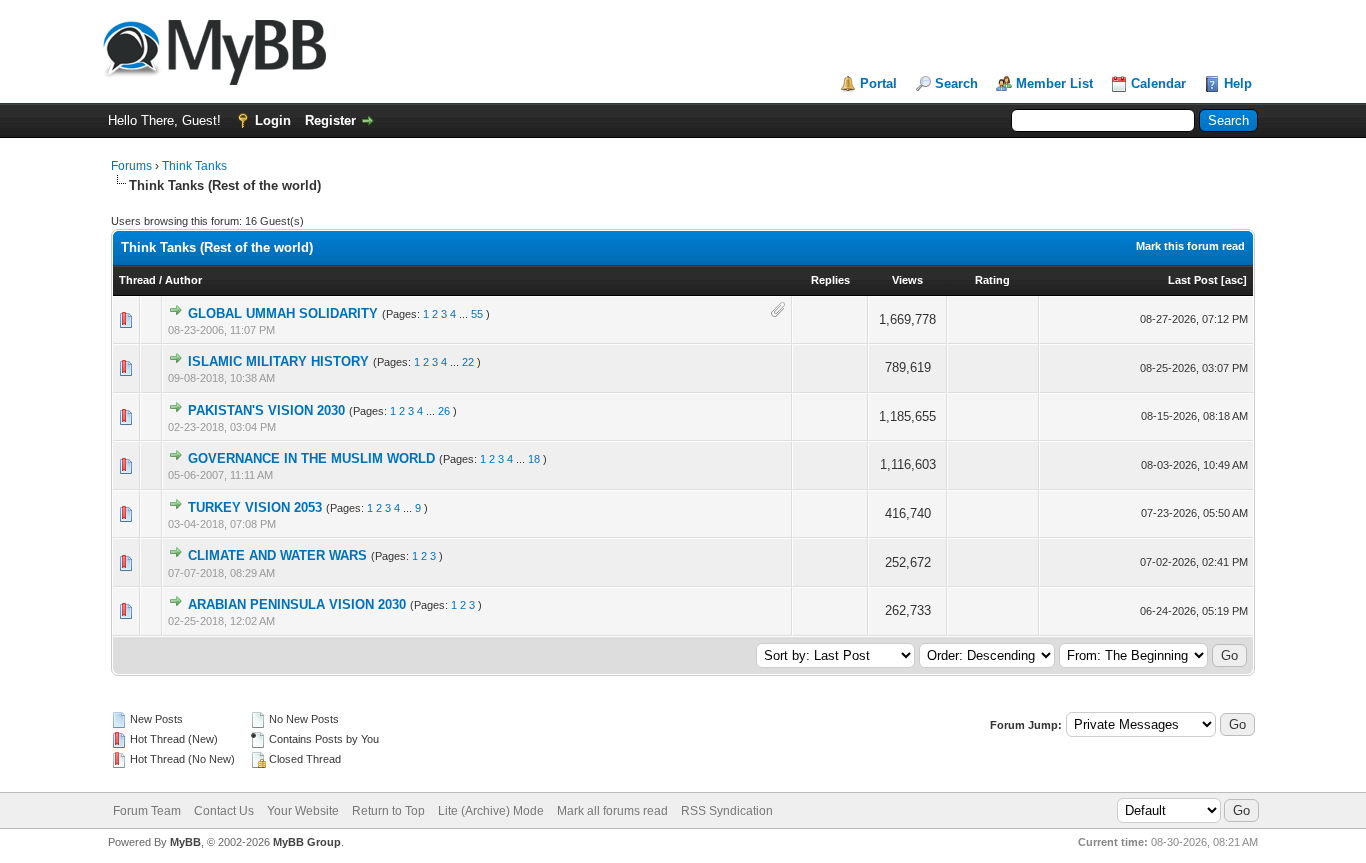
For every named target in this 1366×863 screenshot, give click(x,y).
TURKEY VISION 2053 (255, 507)
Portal (878, 83)
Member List (1054, 83)
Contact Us (224, 811)
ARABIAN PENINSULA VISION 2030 (297, 604)
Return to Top (388, 811)
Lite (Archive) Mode (491, 811)
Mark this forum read (1190, 246)
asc (1234, 280)
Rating (992, 280)
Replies (830, 280)
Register (330, 120)
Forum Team (147, 811)
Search (956, 83)
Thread (137, 280)
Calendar (1158, 83)
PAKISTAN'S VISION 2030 (266, 410)
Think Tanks (194, 166)
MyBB (185, 842)
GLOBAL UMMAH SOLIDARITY (283, 313)
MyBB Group (307, 842)
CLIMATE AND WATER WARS (277, 555)
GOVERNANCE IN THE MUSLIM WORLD (311, 458)
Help (1238, 83)
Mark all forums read (612, 811)
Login (273, 120)
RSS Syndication (727, 811)
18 (534, 459)
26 (444, 411)
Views (907, 280)
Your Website (303, 811)
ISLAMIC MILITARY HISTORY (278, 361)
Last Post (1193, 280)
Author (183, 280)
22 (468, 362)
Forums (131, 166)
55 (477, 314)
